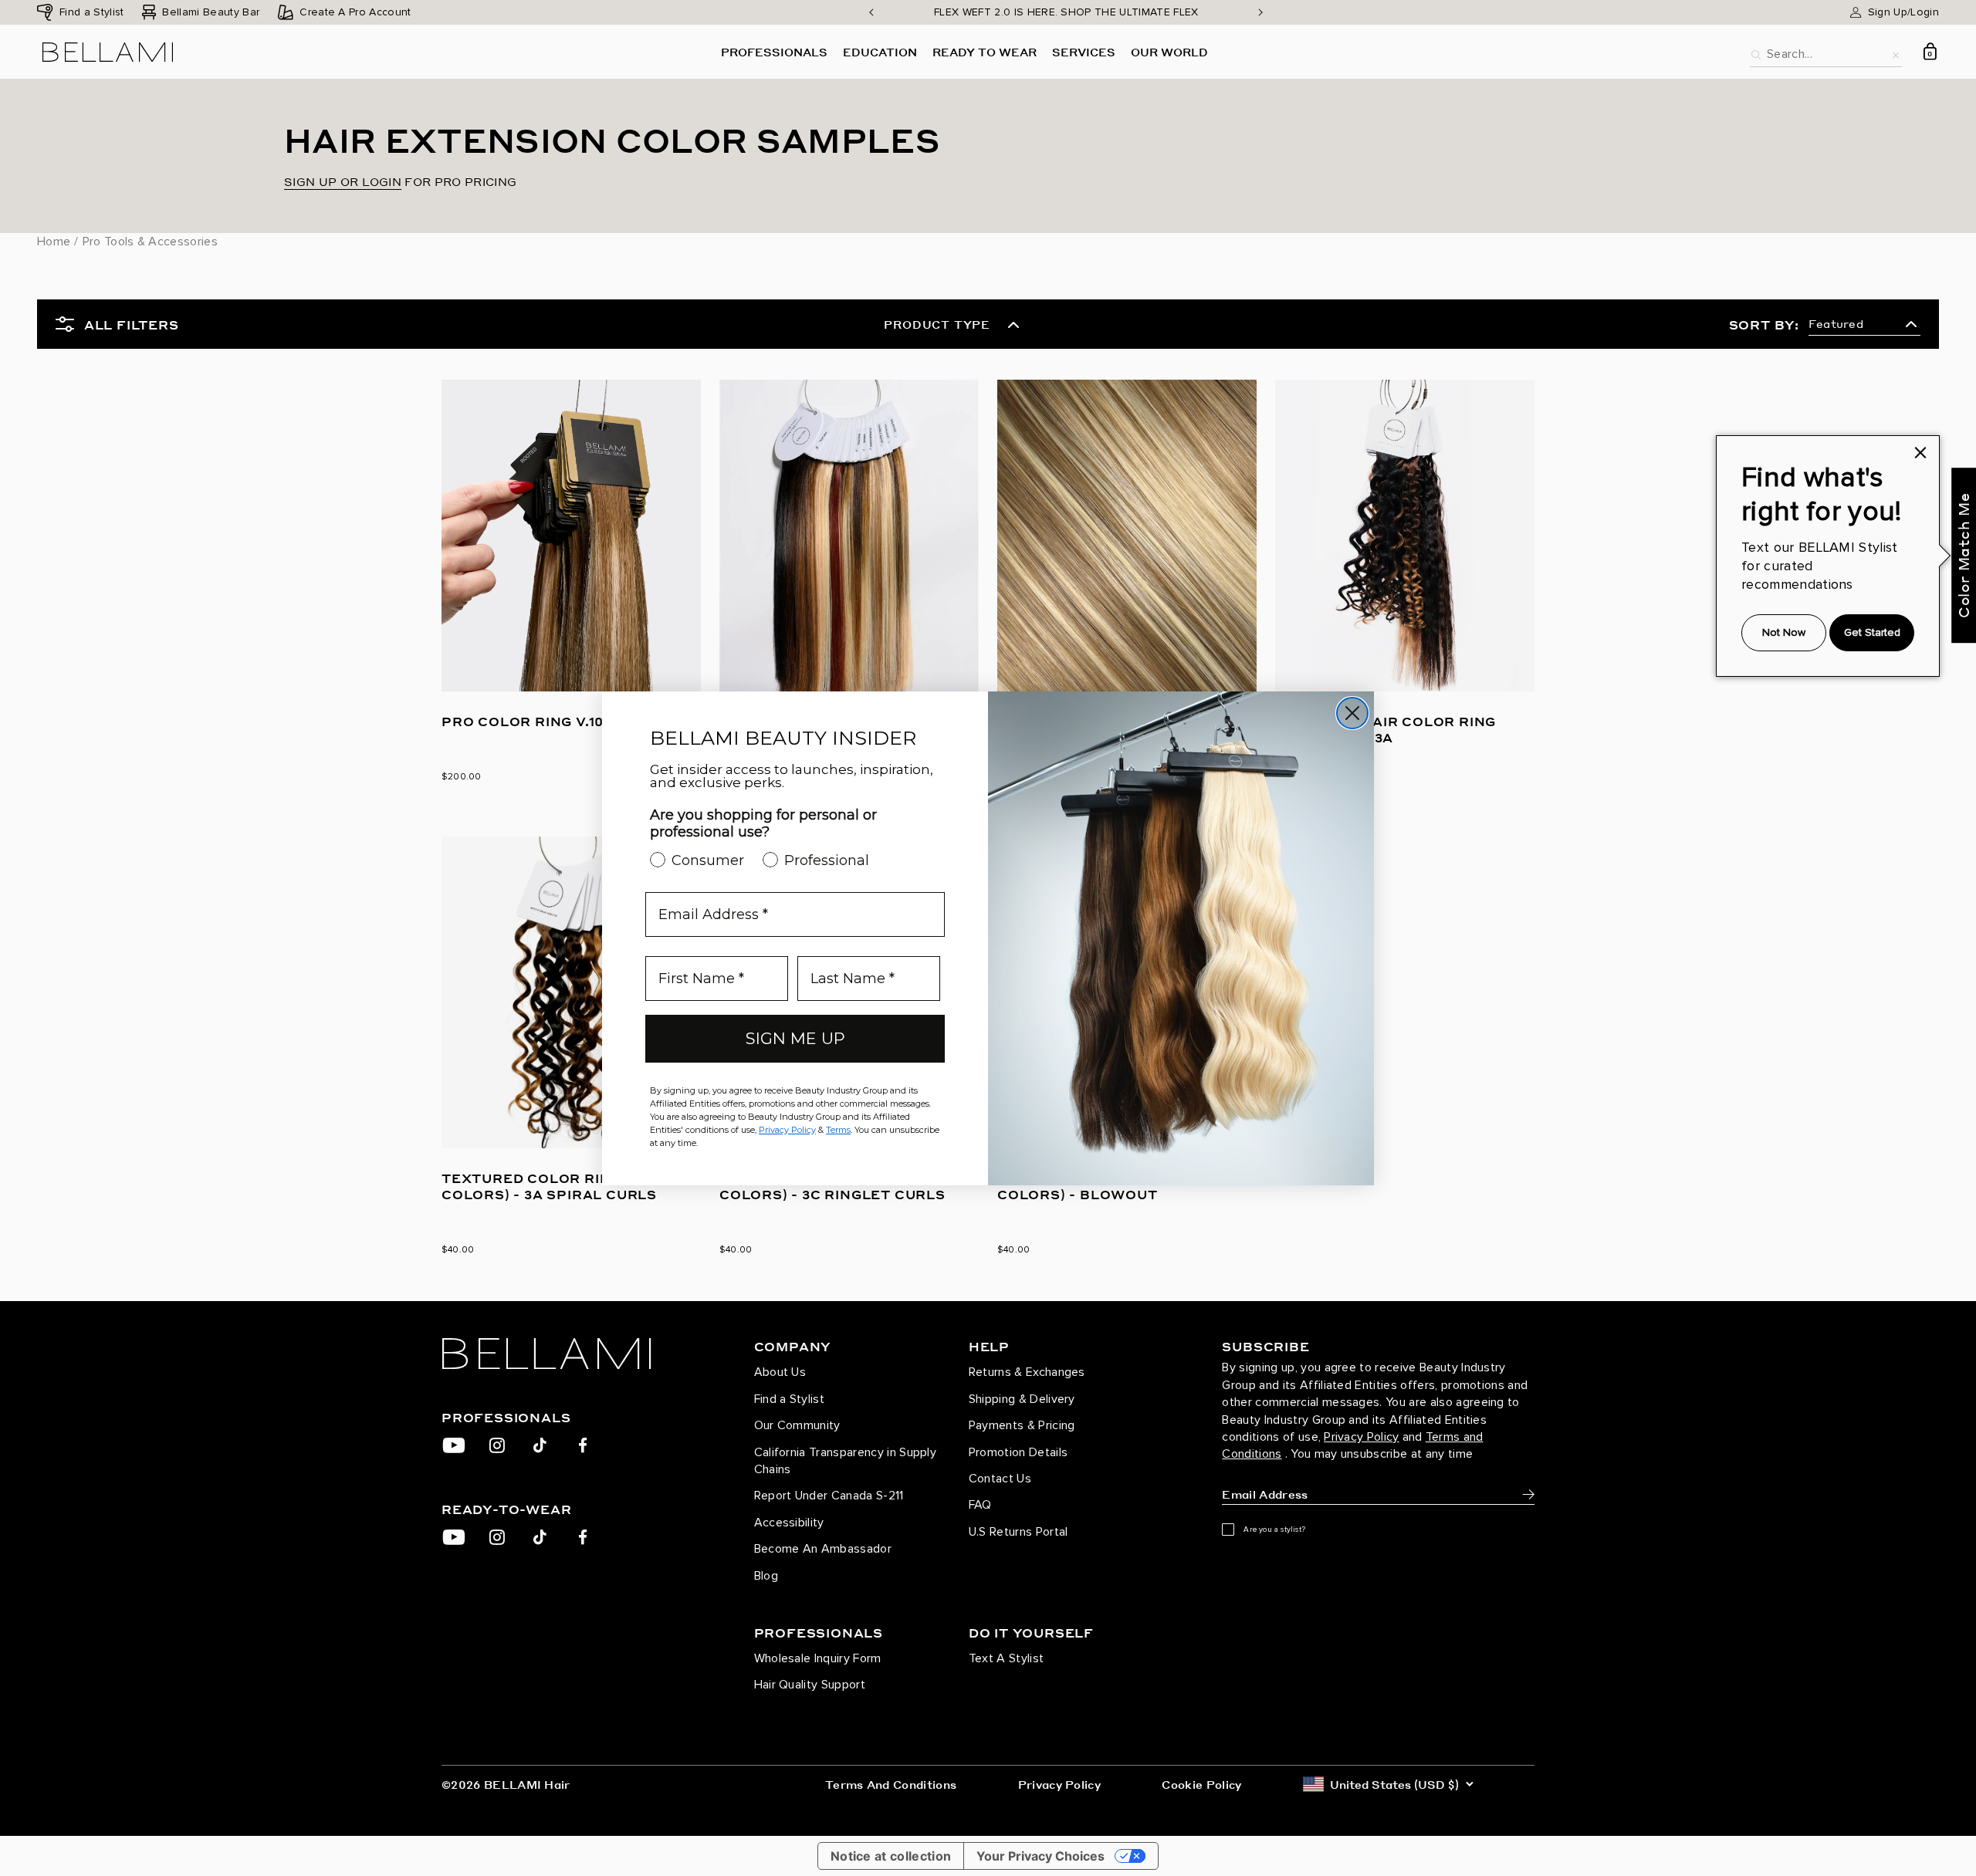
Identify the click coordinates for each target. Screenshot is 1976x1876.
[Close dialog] (1352, 713)
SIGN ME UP (795, 1038)
